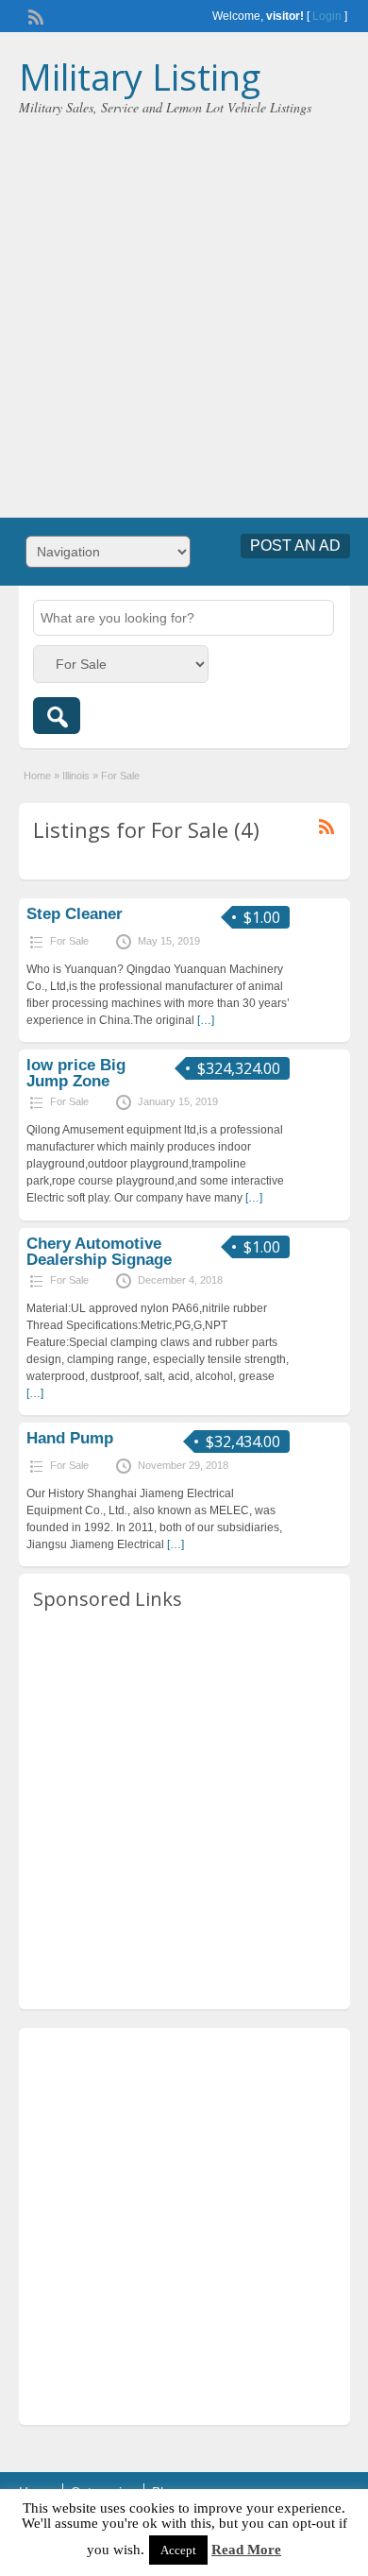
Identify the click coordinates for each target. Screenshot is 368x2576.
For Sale (69, 941)
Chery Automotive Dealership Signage (99, 1252)
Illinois (76, 776)
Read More (246, 2550)
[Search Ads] (57, 716)
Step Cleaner (75, 914)
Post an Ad (295, 546)
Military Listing (140, 77)
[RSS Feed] (34, 15)
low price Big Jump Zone (76, 1073)
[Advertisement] (184, 310)
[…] (206, 1020)
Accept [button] (178, 2550)
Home (37, 776)
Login (327, 16)
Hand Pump (70, 1438)
